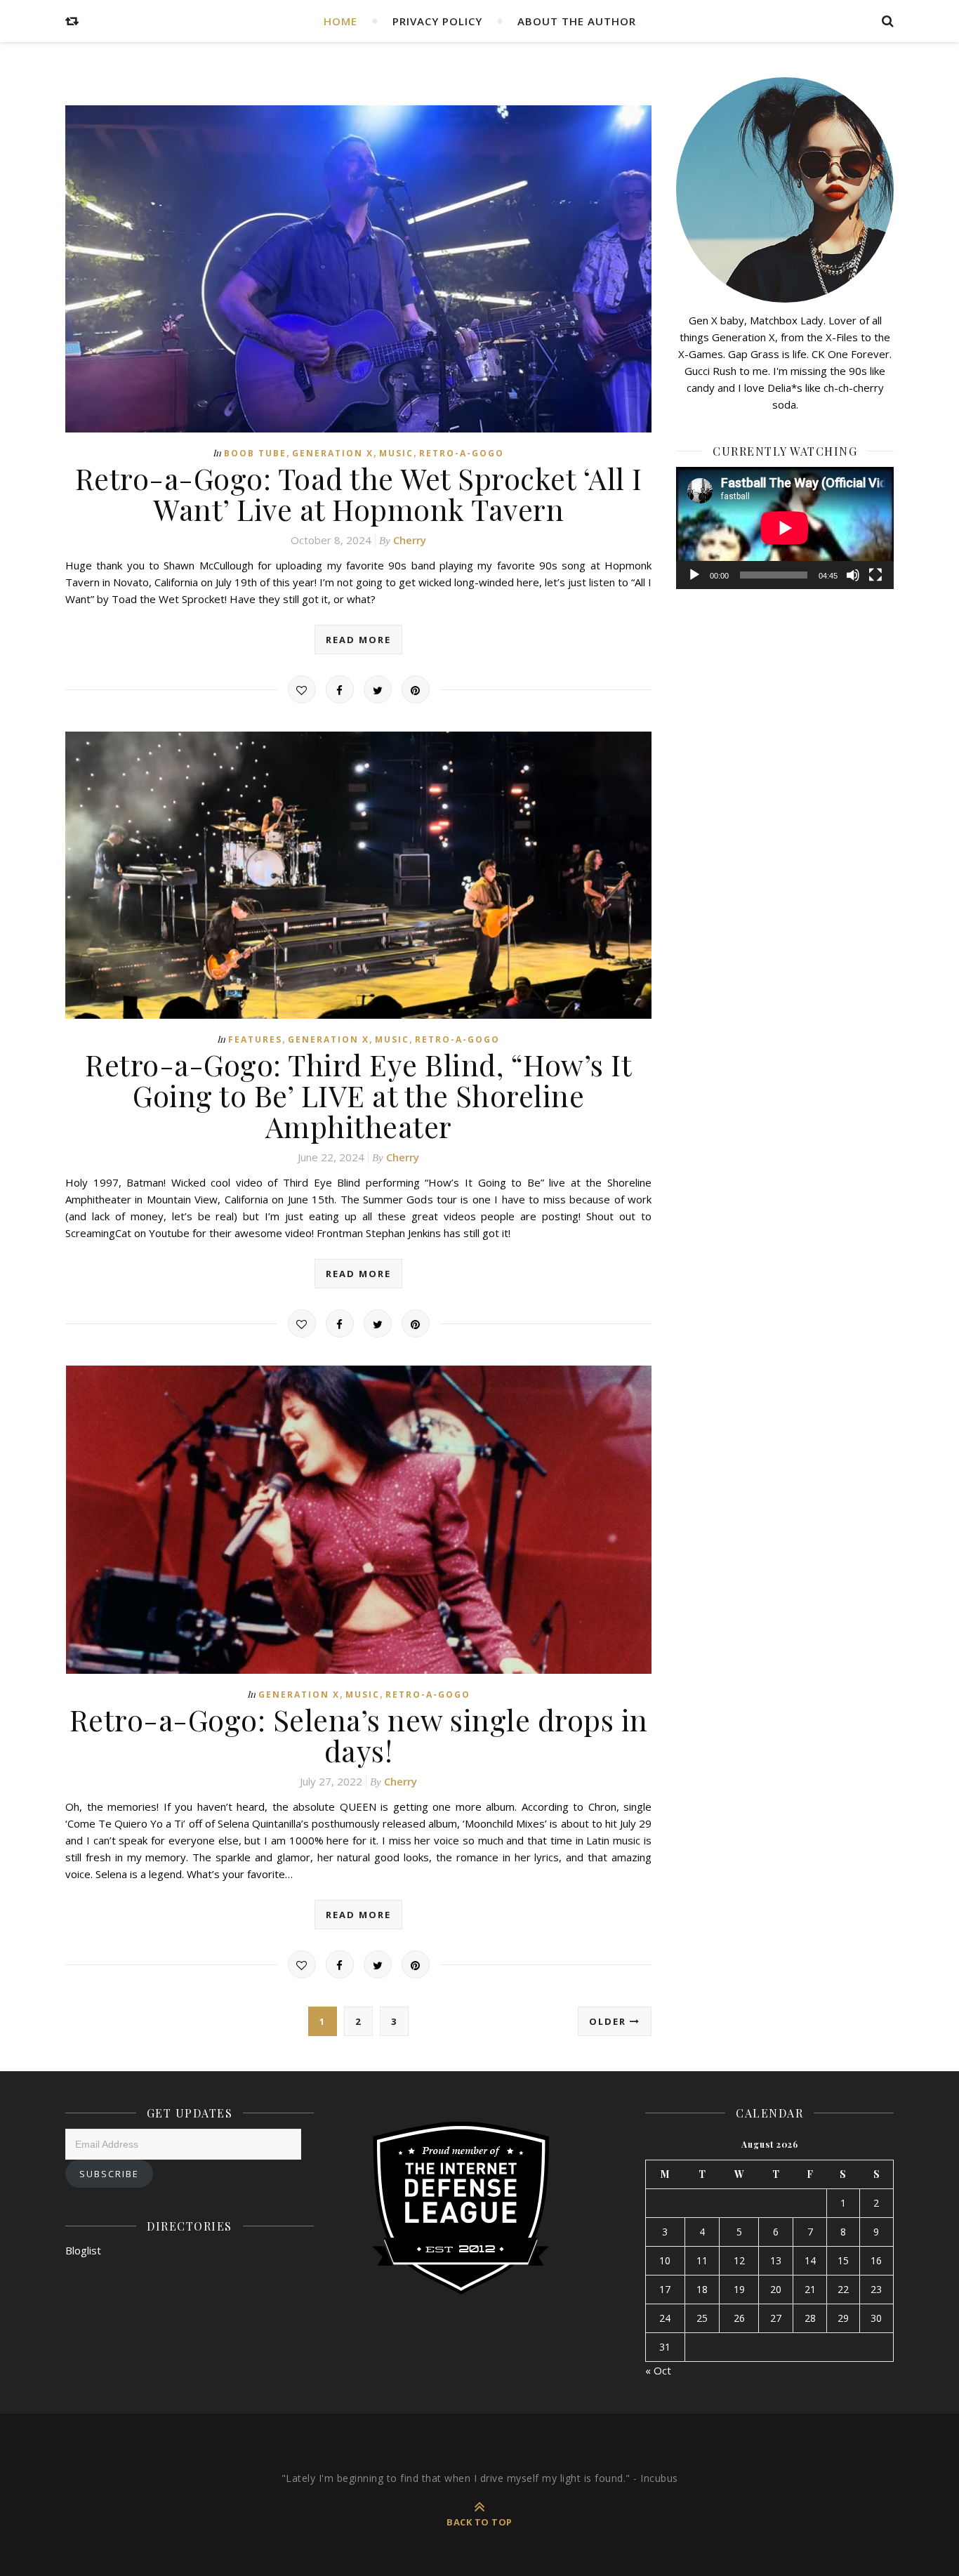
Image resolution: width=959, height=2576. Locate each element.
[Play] (694, 575)
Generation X (333, 453)
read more (358, 640)
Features (255, 1039)
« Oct (658, 2370)
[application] (785, 528)
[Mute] (853, 575)
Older (609, 2021)
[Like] (302, 689)
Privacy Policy (437, 21)
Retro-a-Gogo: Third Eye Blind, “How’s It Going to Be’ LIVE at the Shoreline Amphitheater (358, 1095)
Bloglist (83, 2250)
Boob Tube (255, 453)
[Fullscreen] (875, 575)
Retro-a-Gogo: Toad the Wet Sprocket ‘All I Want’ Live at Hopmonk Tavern (359, 494)
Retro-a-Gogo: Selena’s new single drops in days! (359, 1735)
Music (396, 453)
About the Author (577, 21)
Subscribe (109, 2174)
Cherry (410, 540)
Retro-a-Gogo (462, 453)
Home (340, 21)
